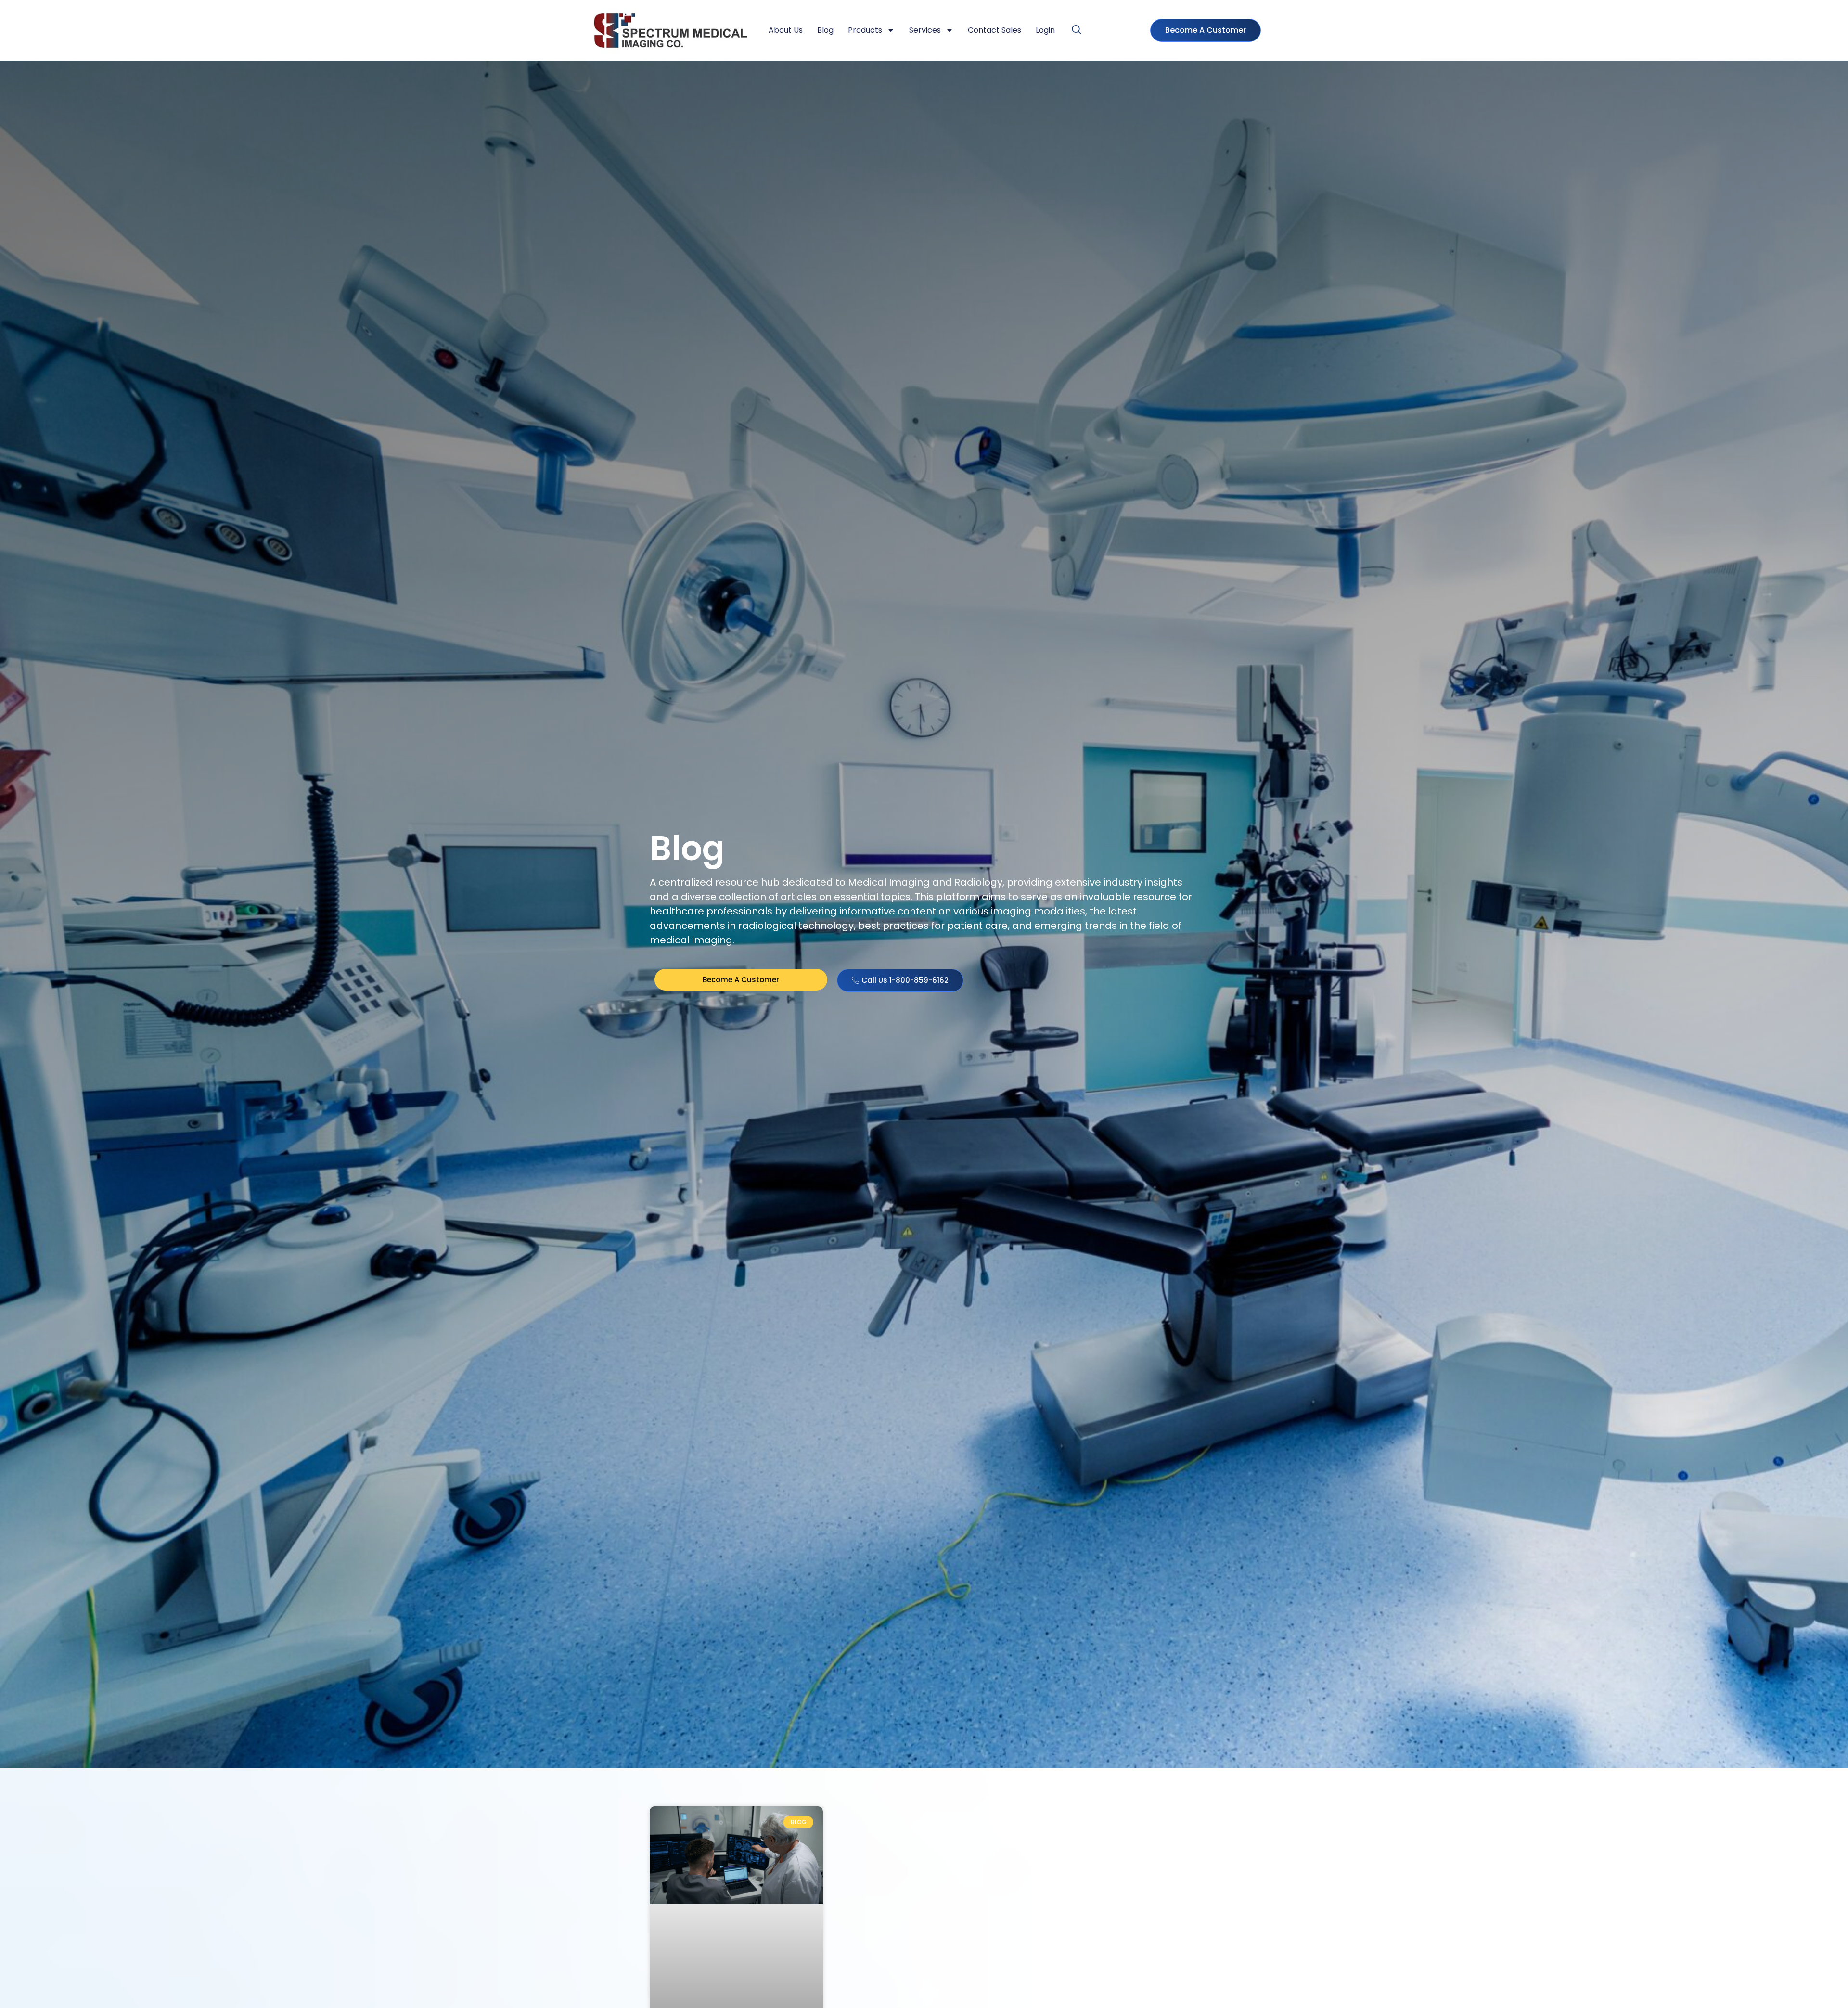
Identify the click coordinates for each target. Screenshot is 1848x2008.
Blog (825, 30)
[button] (1077, 30)
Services (925, 30)
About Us (786, 30)
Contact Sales (995, 30)
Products (865, 30)
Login (1045, 30)
